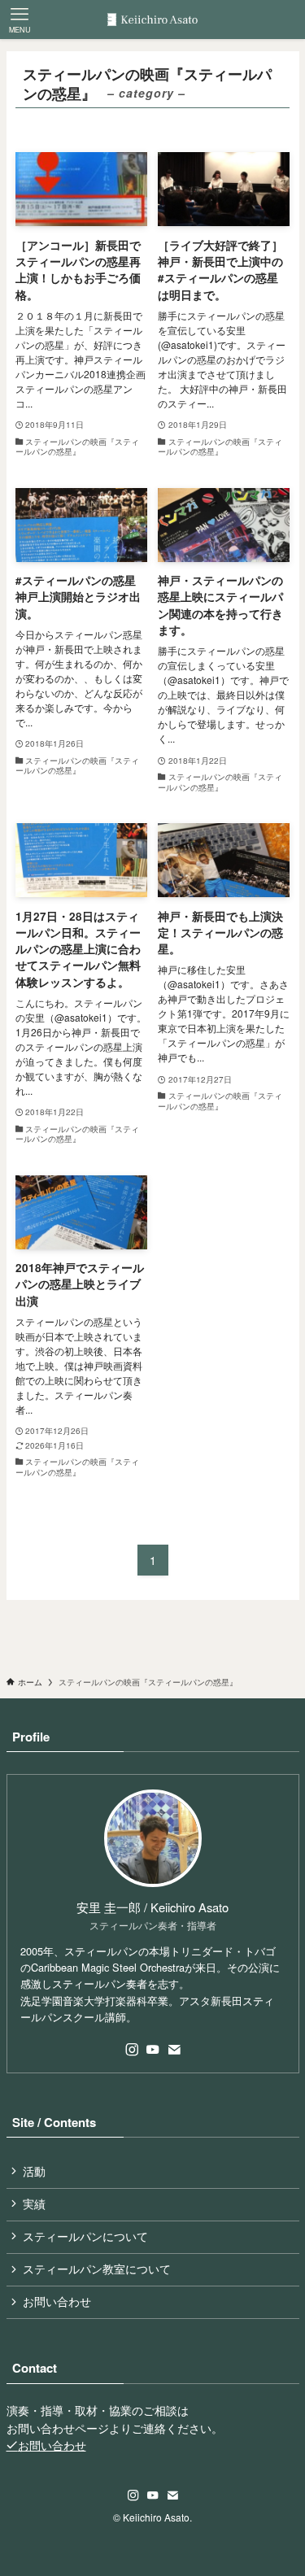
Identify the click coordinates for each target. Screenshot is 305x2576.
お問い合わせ (57, 2301)
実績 (34, 2204)
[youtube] (153, 2050)
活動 (34, 2171)
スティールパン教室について (97, 2269)
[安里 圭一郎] (152, 20)
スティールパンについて (85, 2236)
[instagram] (132, 2050)
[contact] (174, 2050)
